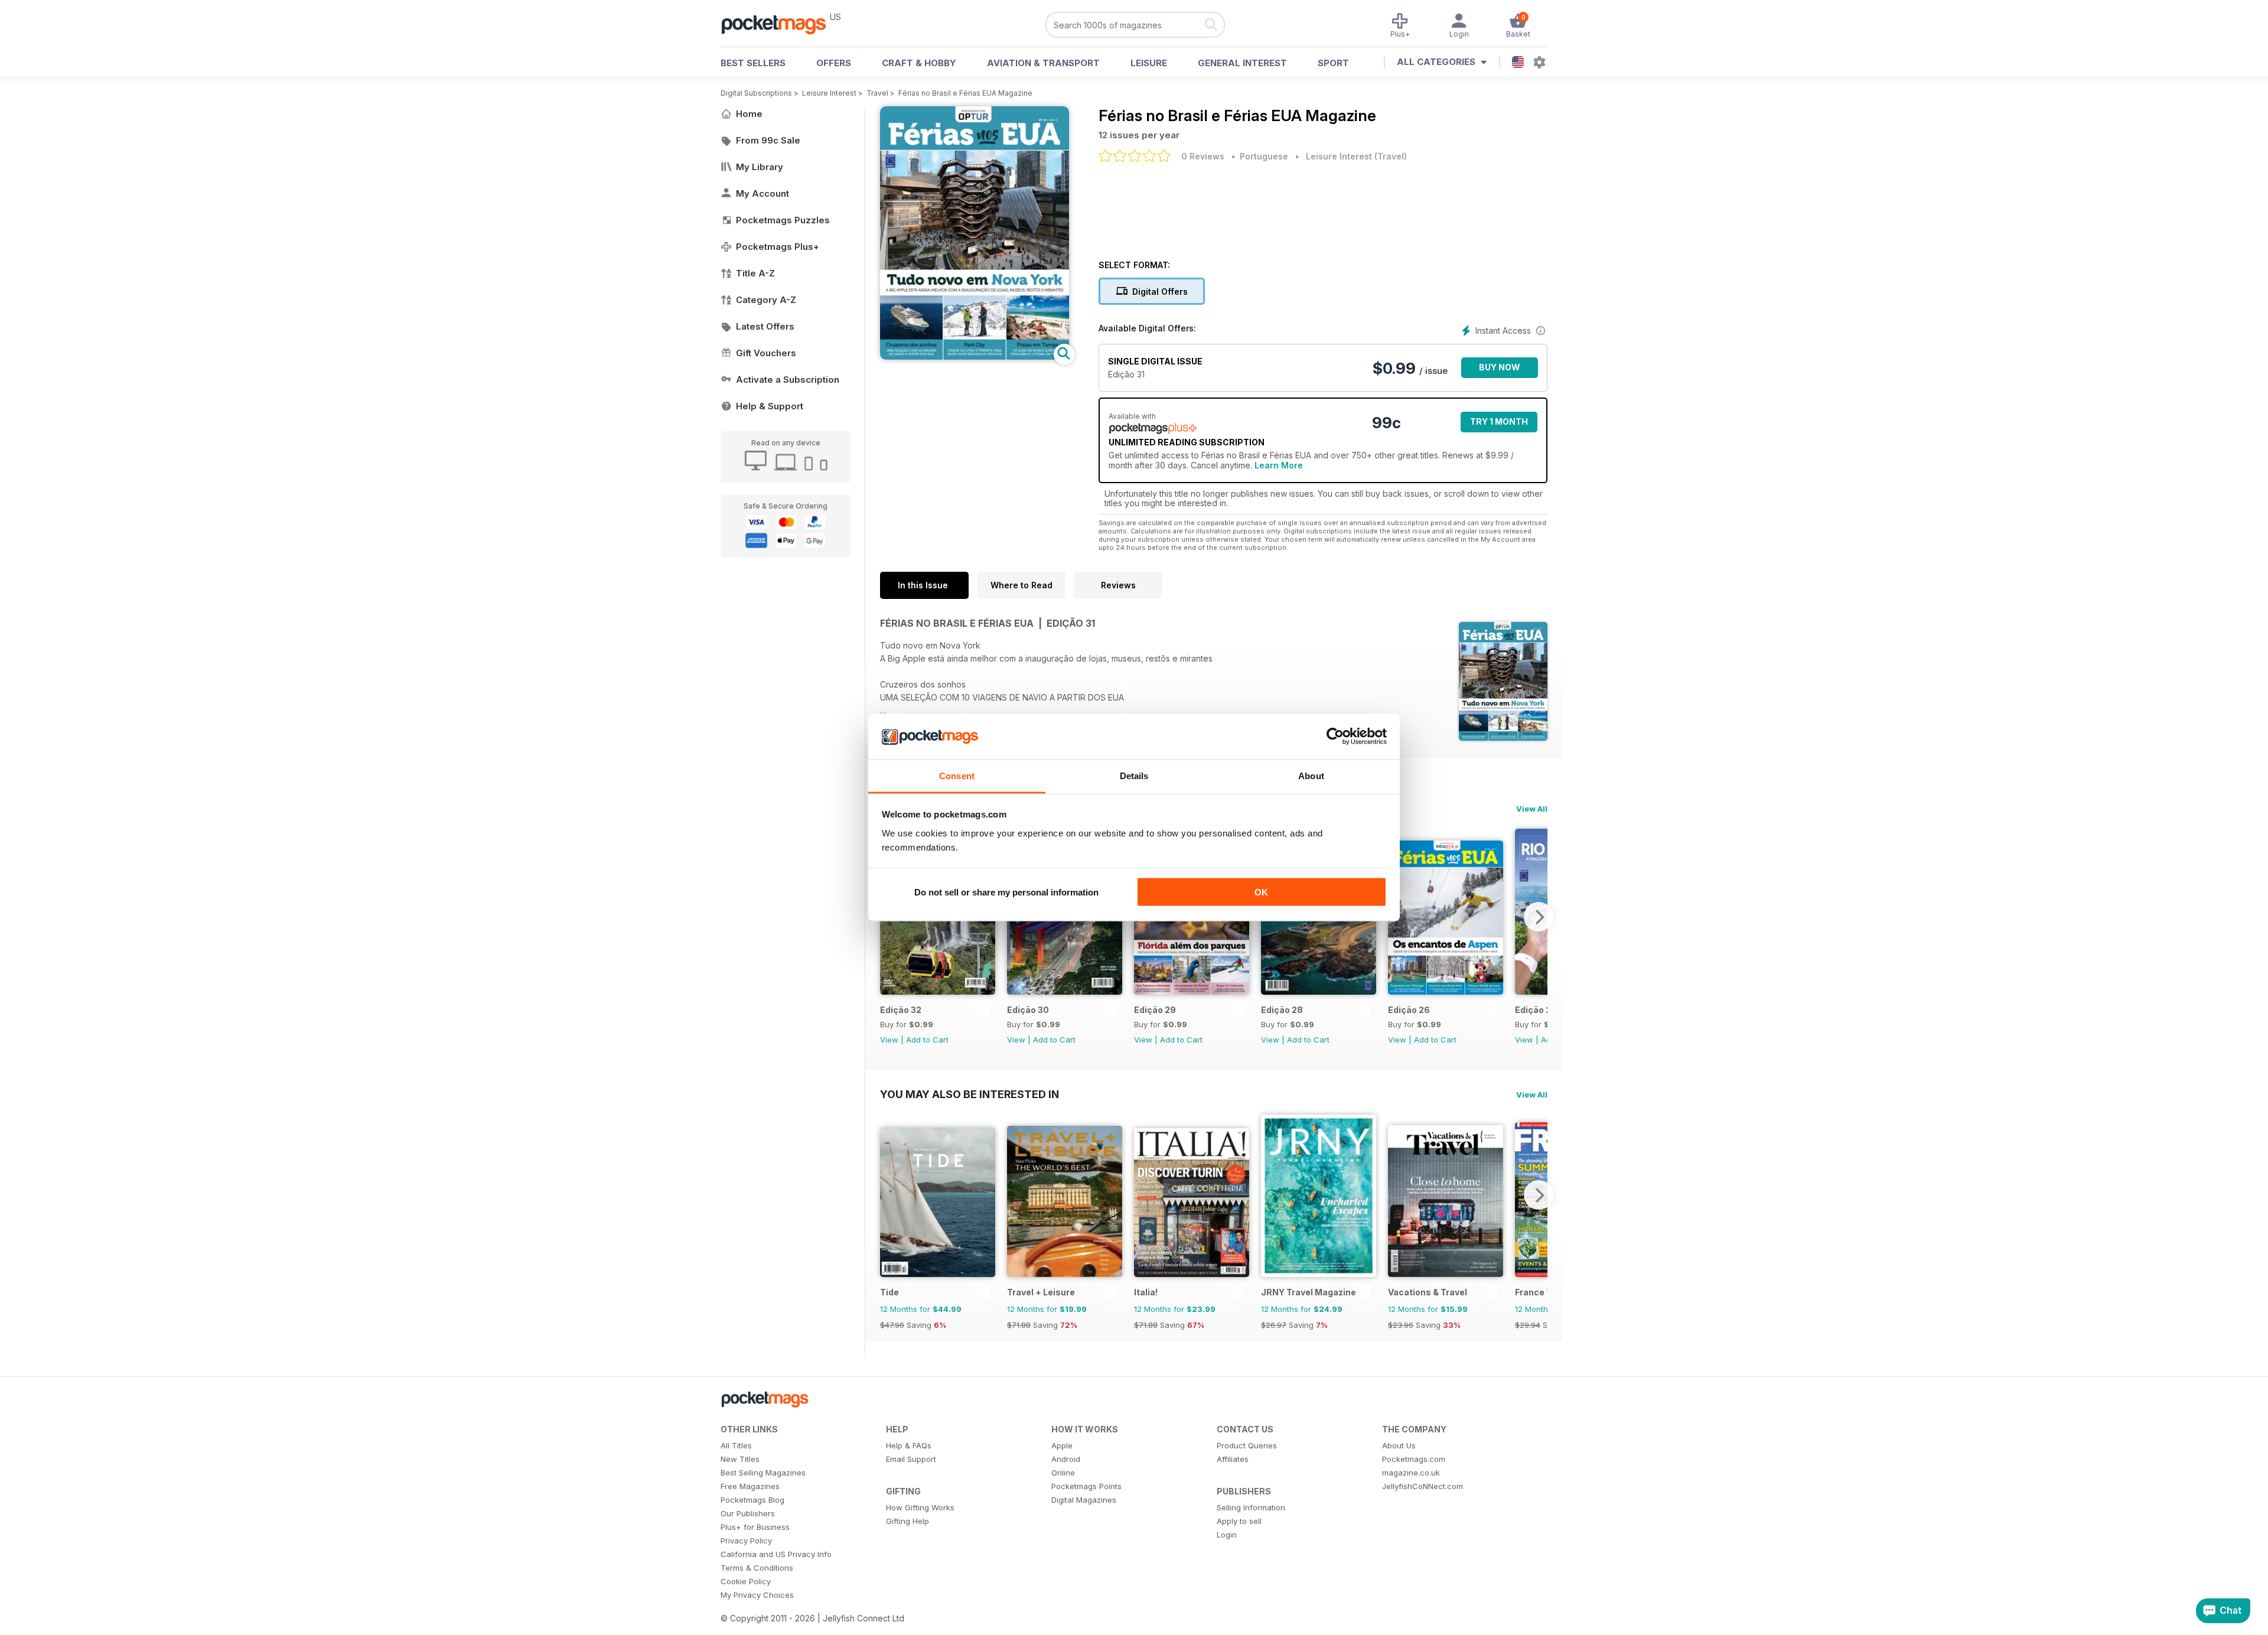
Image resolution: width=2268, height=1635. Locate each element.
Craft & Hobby (919, 63)
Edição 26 (1409, 1010)
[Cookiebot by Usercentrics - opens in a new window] (1335, 737)
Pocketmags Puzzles (783, 220)
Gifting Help (907, 1521)
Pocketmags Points (1086, 1486)
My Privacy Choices (757, 1595)
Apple (1062, 1445)
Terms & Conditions (757, 1568)
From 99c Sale (768, 140)
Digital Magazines (1084, 1500)
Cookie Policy (746, 1581)
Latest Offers (765, 326)
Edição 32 (901, 1010)
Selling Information (1251, 1507)
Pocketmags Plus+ (778, 247)
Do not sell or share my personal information (1006, 892)
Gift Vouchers (766, 353)
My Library (760, 167)
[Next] (1539, 917)
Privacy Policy (746, 1540)
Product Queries (1247, 1445)
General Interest (1242, 63)
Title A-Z (755, 273)
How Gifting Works (920, 1507)
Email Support (911, 1459)
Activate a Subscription (788, 380)
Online (1063, 1473)
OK (1261, 892)
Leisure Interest (829, 93)
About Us (1399, 1445)
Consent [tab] (957, 775)
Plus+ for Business (755, 1527)
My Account (762, 193)
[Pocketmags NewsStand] (780, 24)
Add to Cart (927, 1040)
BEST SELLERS (753, 63)
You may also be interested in (970, 1094)
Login (1227, 1535)
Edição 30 (1028, 1010)
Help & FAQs (909, 1445)
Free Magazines (750, 1486)
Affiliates (1233, 1459)
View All (1532, 809)
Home (749, 114)
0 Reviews (1203, 156)
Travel (877, 93)
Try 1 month (1499, 421)
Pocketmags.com (1414, 1459)
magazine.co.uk (1411, 1473)
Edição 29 (1155, 1010)
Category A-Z (766, 300)
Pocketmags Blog (752, 1500)
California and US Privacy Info (776, 1554)
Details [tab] (1134, 775)
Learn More (1279, 465)
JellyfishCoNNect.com (1423, 1486)
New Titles (740, 1459)
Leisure (1149, 63)
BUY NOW (1500, 367)
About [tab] (1311, 775)
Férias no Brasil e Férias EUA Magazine (965, 93)
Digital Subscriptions (756, 93)
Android (1066, 1459)
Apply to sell (1239, 1521)
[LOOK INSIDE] (975, 356)
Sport (1333, 63)
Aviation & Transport (1043, 63)
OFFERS (834, 63)
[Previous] (889, 1195)
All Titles (736, 1445)
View (889, 1040)
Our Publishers (748, 1513)
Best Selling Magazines (763, 1473)
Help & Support (770, 406)
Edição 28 (1282, 1010)
